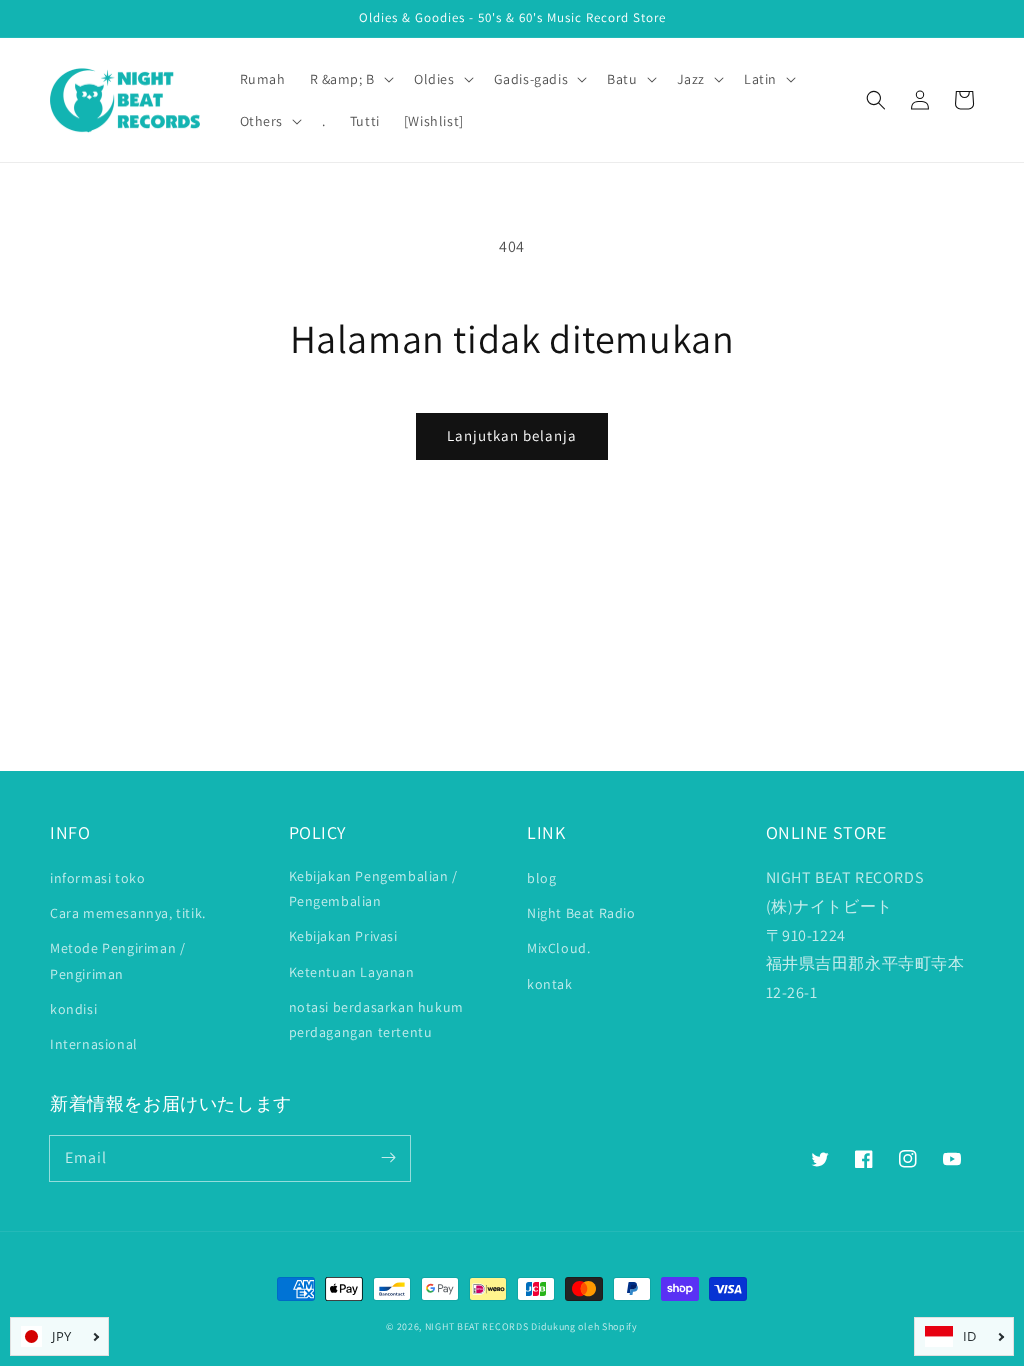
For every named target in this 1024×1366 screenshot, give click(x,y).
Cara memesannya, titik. (128, 913)
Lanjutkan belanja (512, 435)
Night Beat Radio (581, 913)
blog (541, 878)
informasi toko (97, 878)
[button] (876, 100)
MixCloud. (558, 948)
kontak (550, 984)
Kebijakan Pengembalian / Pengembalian (373, 888)
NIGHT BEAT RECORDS (477, 1326)
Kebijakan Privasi (343, 936)
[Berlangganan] (388, 1158)
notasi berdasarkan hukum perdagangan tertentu (376, 1019)
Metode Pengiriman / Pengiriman (117, 960)
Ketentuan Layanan (352, 972)
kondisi (73, 1009)
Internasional (94, 1044)
